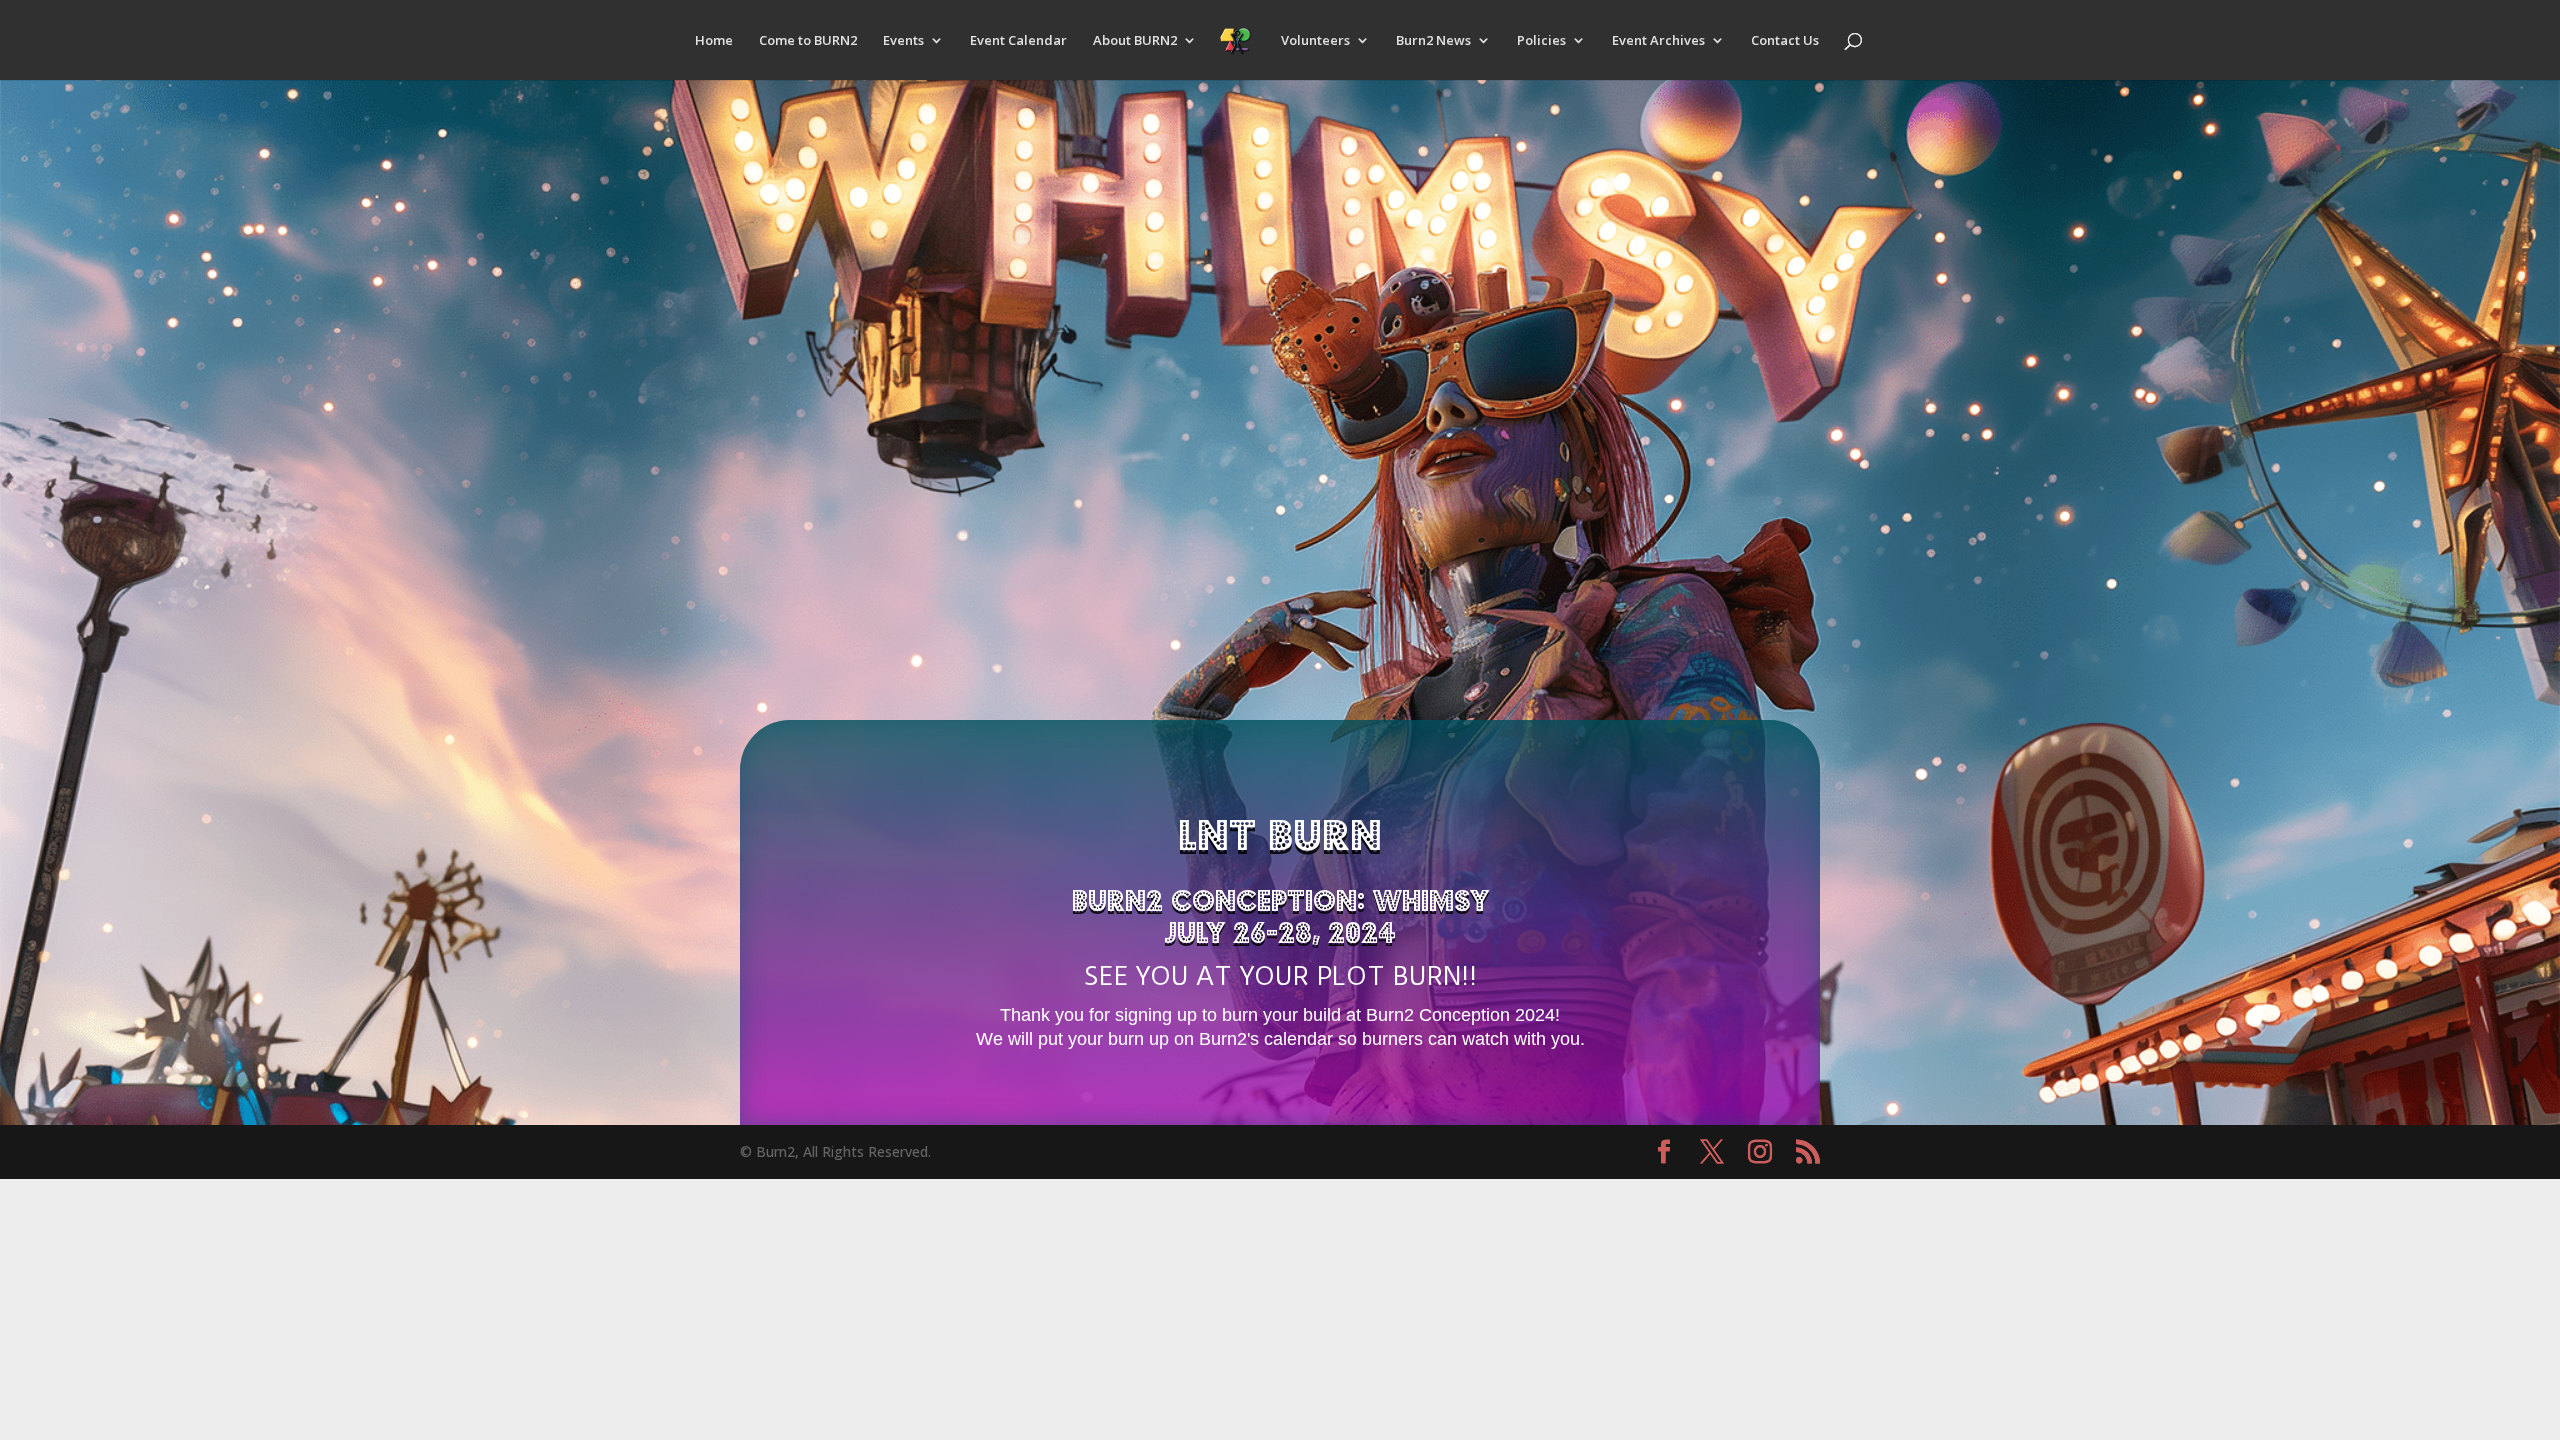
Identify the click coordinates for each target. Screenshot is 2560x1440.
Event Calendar (1018, 41)
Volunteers (1315, 41)
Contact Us (1785, 41)
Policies (1541, 41)
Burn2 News (1433, 41)
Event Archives (1658, 41)
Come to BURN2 (808, 41)
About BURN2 (1135, 41)
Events (903, 41)
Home (714, 41)
